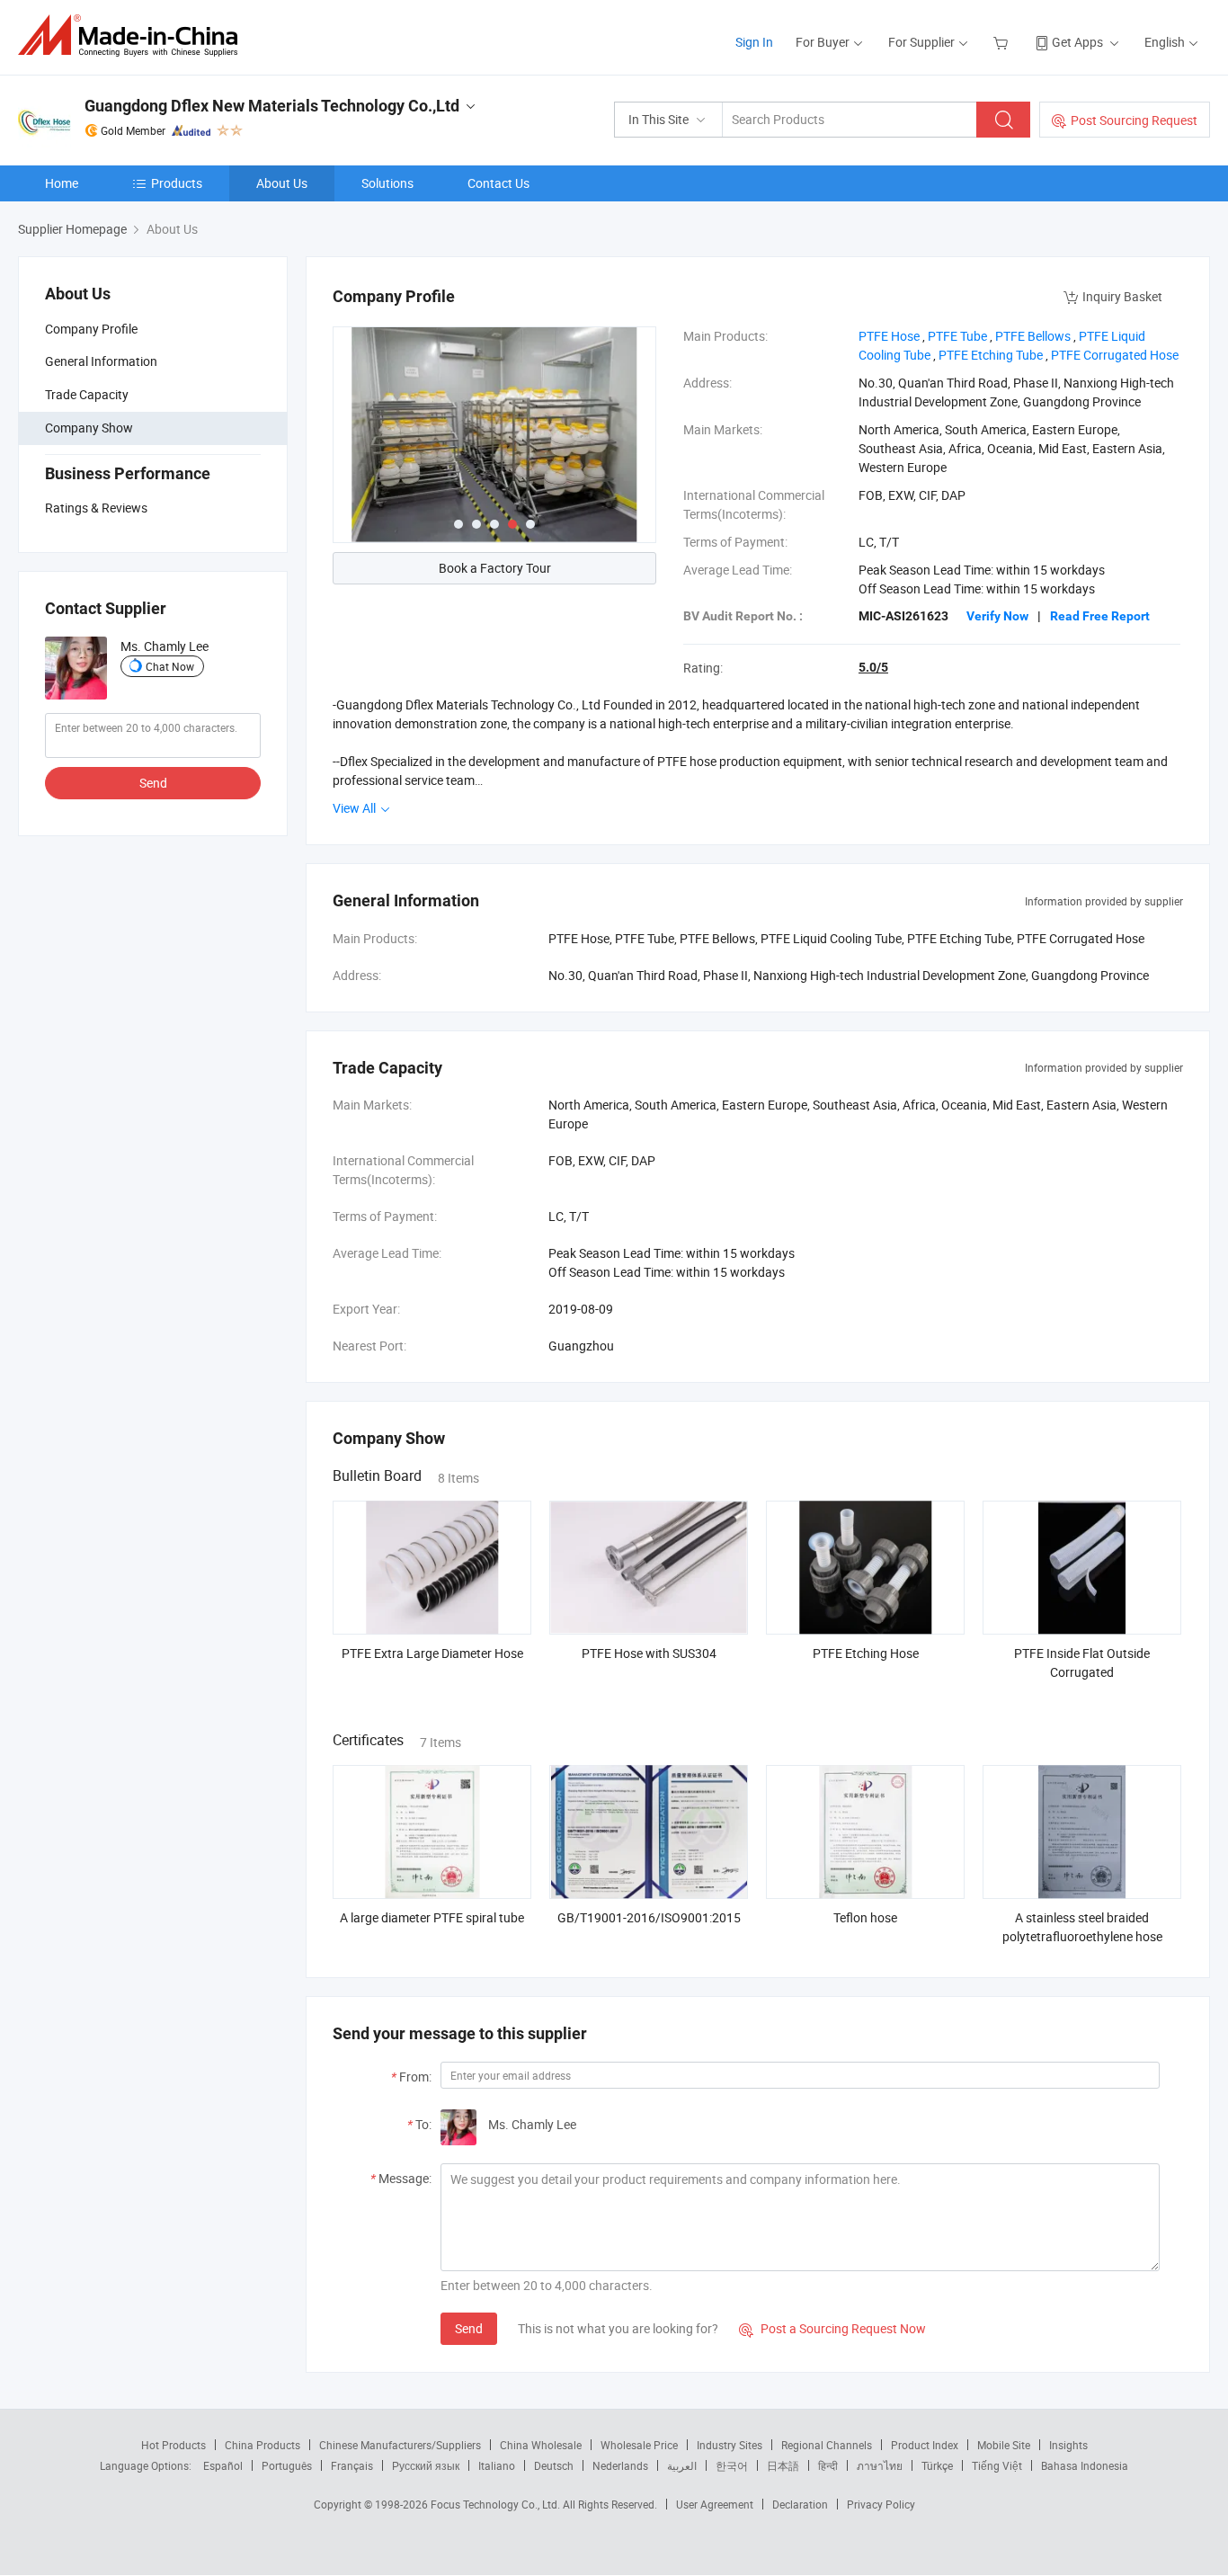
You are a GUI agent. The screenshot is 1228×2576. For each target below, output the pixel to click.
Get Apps (1077, 42)
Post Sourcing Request (1134, 120)
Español (223, 2465)
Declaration (800, 2504)
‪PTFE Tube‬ (957, 336)
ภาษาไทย (880, 2465)
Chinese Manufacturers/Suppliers (400, 2445)
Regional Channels (827, 2445)
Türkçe (937, 2465)
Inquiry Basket (1122, 296)
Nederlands (620, 2465)
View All (356, 808)
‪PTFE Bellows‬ (1033, 336)
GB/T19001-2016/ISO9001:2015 (649, 1917)
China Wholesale (541, 2445)
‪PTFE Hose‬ (889, 336)
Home (62, 183)
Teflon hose (865, 1917)
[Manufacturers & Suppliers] (133, 36)
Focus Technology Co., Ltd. (497, 2504)
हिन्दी (828, 2465)
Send (153, 783)
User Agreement (715, 2504)
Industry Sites (730, 2445)
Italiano (497, 2465)
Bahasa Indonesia (1085, 2465)
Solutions (387, 183)
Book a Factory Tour (495, 568)
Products (177, 183)
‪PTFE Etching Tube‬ (991, 355)
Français (352, 2465)
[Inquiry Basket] (1003, 42)
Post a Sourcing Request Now (832, 2328)
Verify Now (997, 616)
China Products (263, 2445)
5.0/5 (873, 667)
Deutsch (554, 2465)
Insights (1068, 2445)
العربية (682, 2465)
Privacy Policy (881, 2504)
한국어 (732, 2465)
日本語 (783, 2465)
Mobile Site (1004, 2445)
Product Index (925, 2445)
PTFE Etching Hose (866, 1653)
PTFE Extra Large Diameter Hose (432, 1653)
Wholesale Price (639, 2445)
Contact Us (498, 183)
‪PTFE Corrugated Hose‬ (1115, 355)
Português (287, 2465)
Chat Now (170, 666)
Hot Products (174, 2445)
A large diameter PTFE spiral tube (432, 1917)
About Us (282, 183)
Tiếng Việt (997, 2465)
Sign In (754, 42)
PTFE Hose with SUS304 (649, 1653)
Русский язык (426, 2465)
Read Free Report (1100, 616)
